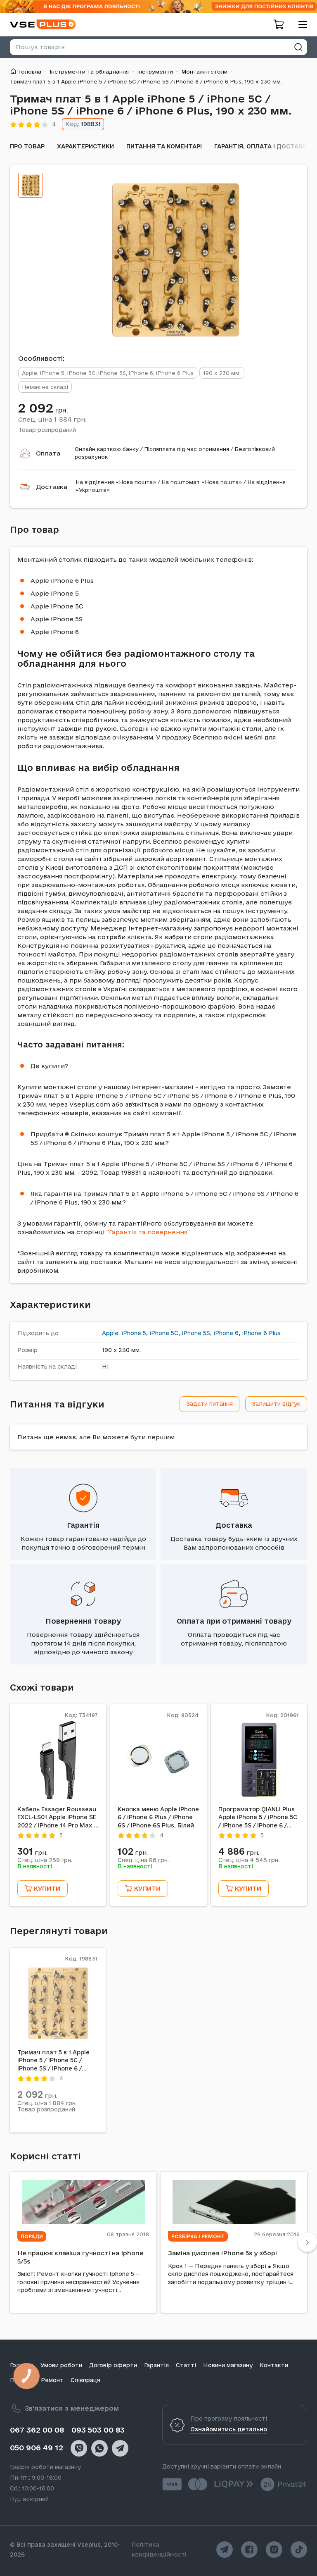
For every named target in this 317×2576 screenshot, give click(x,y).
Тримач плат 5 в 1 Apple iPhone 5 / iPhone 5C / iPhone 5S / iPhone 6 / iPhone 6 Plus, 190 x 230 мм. (53, 2061)
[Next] (307, 2242)
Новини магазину (228, 2365)
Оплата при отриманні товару (234, 1621)
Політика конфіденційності (159, 2550)
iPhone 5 (134, 1333)
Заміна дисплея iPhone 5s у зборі (222, 2253)
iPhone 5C (164, 1333)
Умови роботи (61, 2365)
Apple (110, 1333)
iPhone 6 (226, 1333)
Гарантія (83, 1525)
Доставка (52, 487)
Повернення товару (83, 1621)
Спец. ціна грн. (52, 419)
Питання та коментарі (164, 146)
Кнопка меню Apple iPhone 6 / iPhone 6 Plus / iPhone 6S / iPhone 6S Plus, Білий (158, 1817)
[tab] (31, 185)
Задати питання (209, 1404)
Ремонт (52, 2380)
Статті (186, 2365)
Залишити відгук (276, 1404)
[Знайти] (298, 47)
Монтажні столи (204, 72)
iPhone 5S (196, 1333)
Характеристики (85, 146)
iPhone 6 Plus (261, 1333)
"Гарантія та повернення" (148, 1232)
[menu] (300, 24)
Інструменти (155, 72)
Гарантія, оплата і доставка (263, 146)
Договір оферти (113, 2365)
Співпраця (85, 2380)
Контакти (274, 2365)
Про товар (27, 146)
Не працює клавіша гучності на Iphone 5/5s (80, 2257)
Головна (30, 72)
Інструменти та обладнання (89, 72)
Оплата (48, 453)
